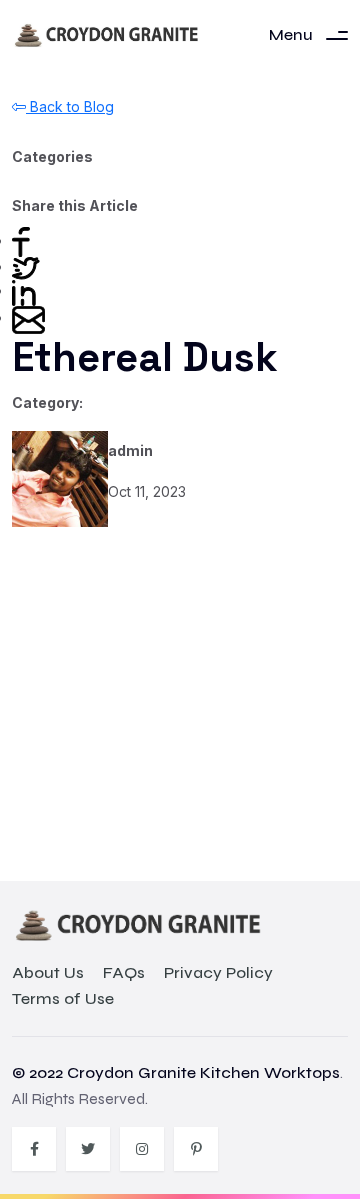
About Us (48, 973)
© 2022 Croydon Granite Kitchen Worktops (176, 1072)
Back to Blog (70, 106)
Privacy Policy (218, 973)
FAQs (124, 973)
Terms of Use (63, 999)
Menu (291, 34)
